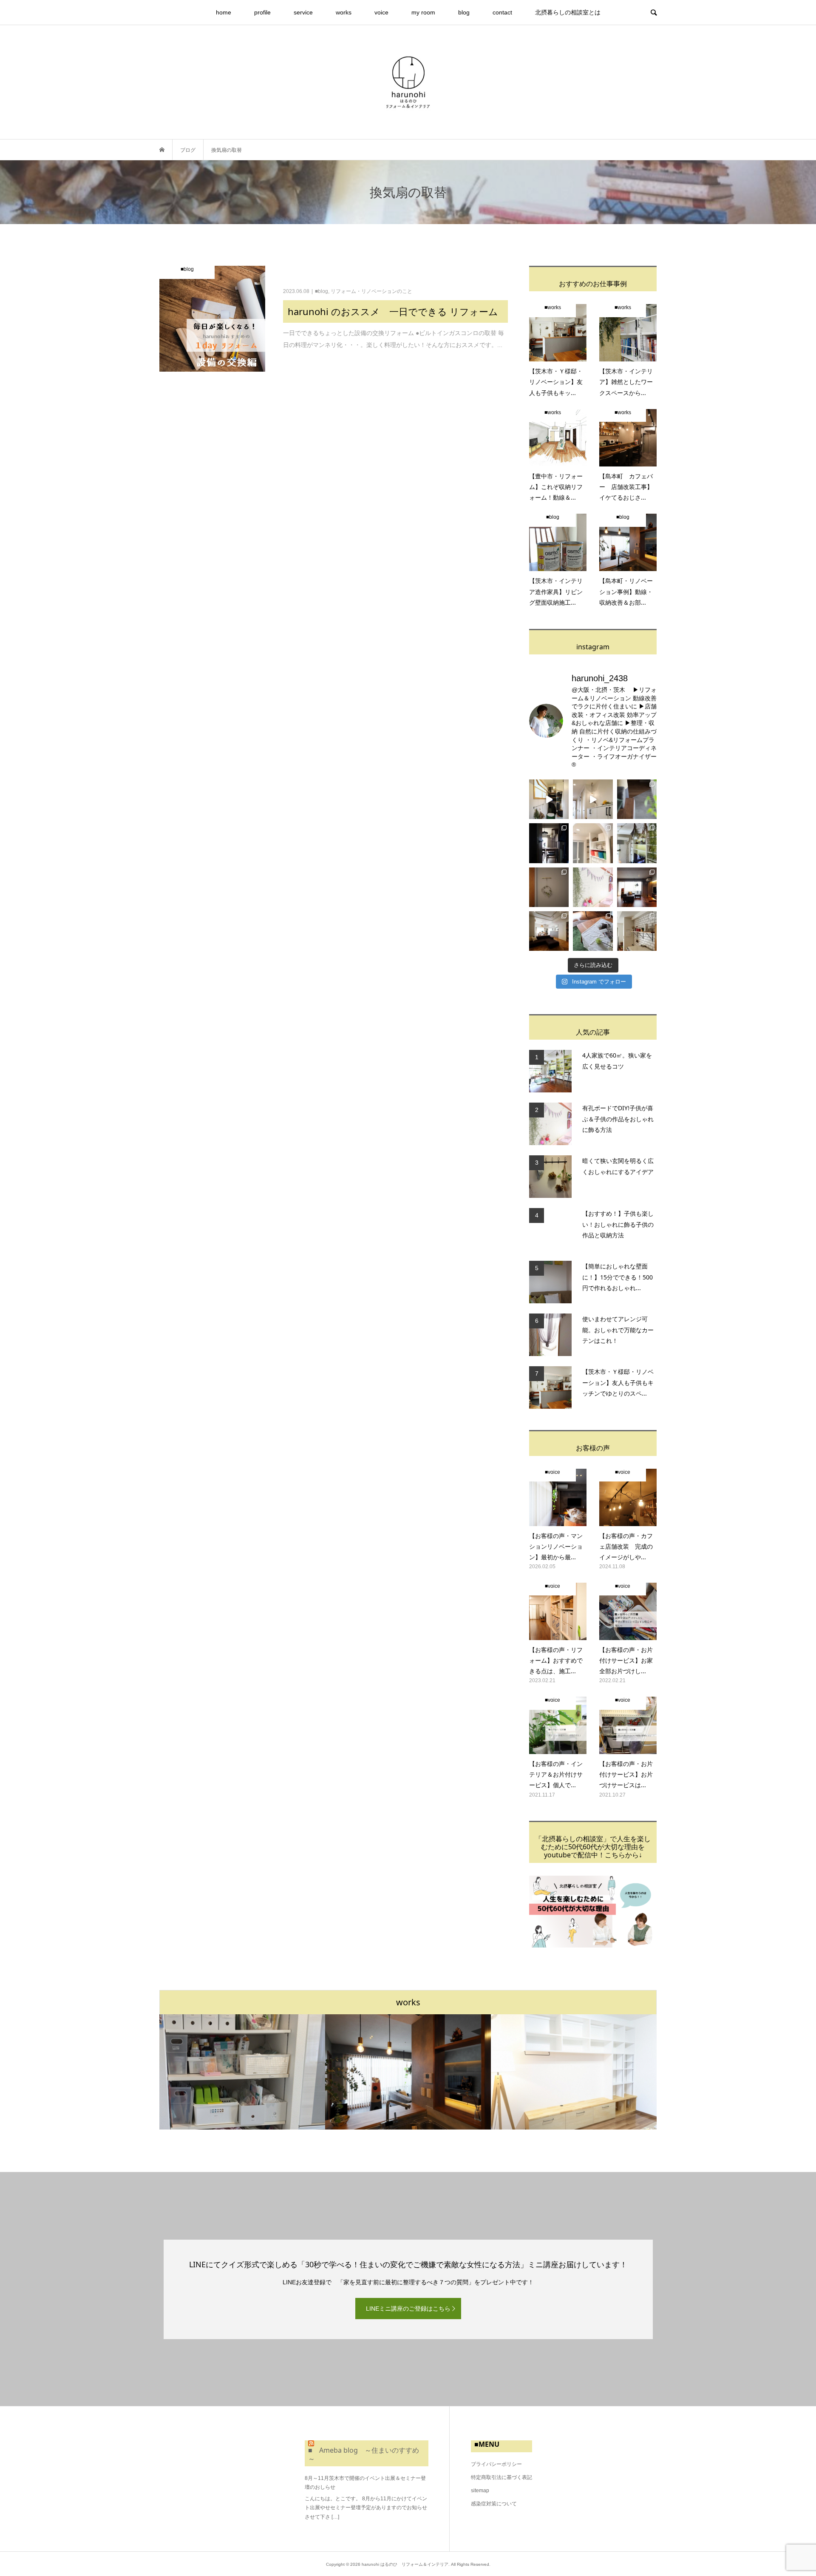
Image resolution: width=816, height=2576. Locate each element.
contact (502, 12)
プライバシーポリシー (496, 2464)
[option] (242, 2072)
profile (262, 12)
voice (381, 12)
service (303, 12)
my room (423, 12)
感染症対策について (494, 2504)
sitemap (480, 2491)
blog (464, 12)
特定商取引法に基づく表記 (501, 2477)
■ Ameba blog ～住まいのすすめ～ (364, 2454)
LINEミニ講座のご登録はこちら (408, 2309)
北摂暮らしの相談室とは (568, 12)
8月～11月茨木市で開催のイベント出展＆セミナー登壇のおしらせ (365, 2483)
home (224, 12)
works (344, 12)
